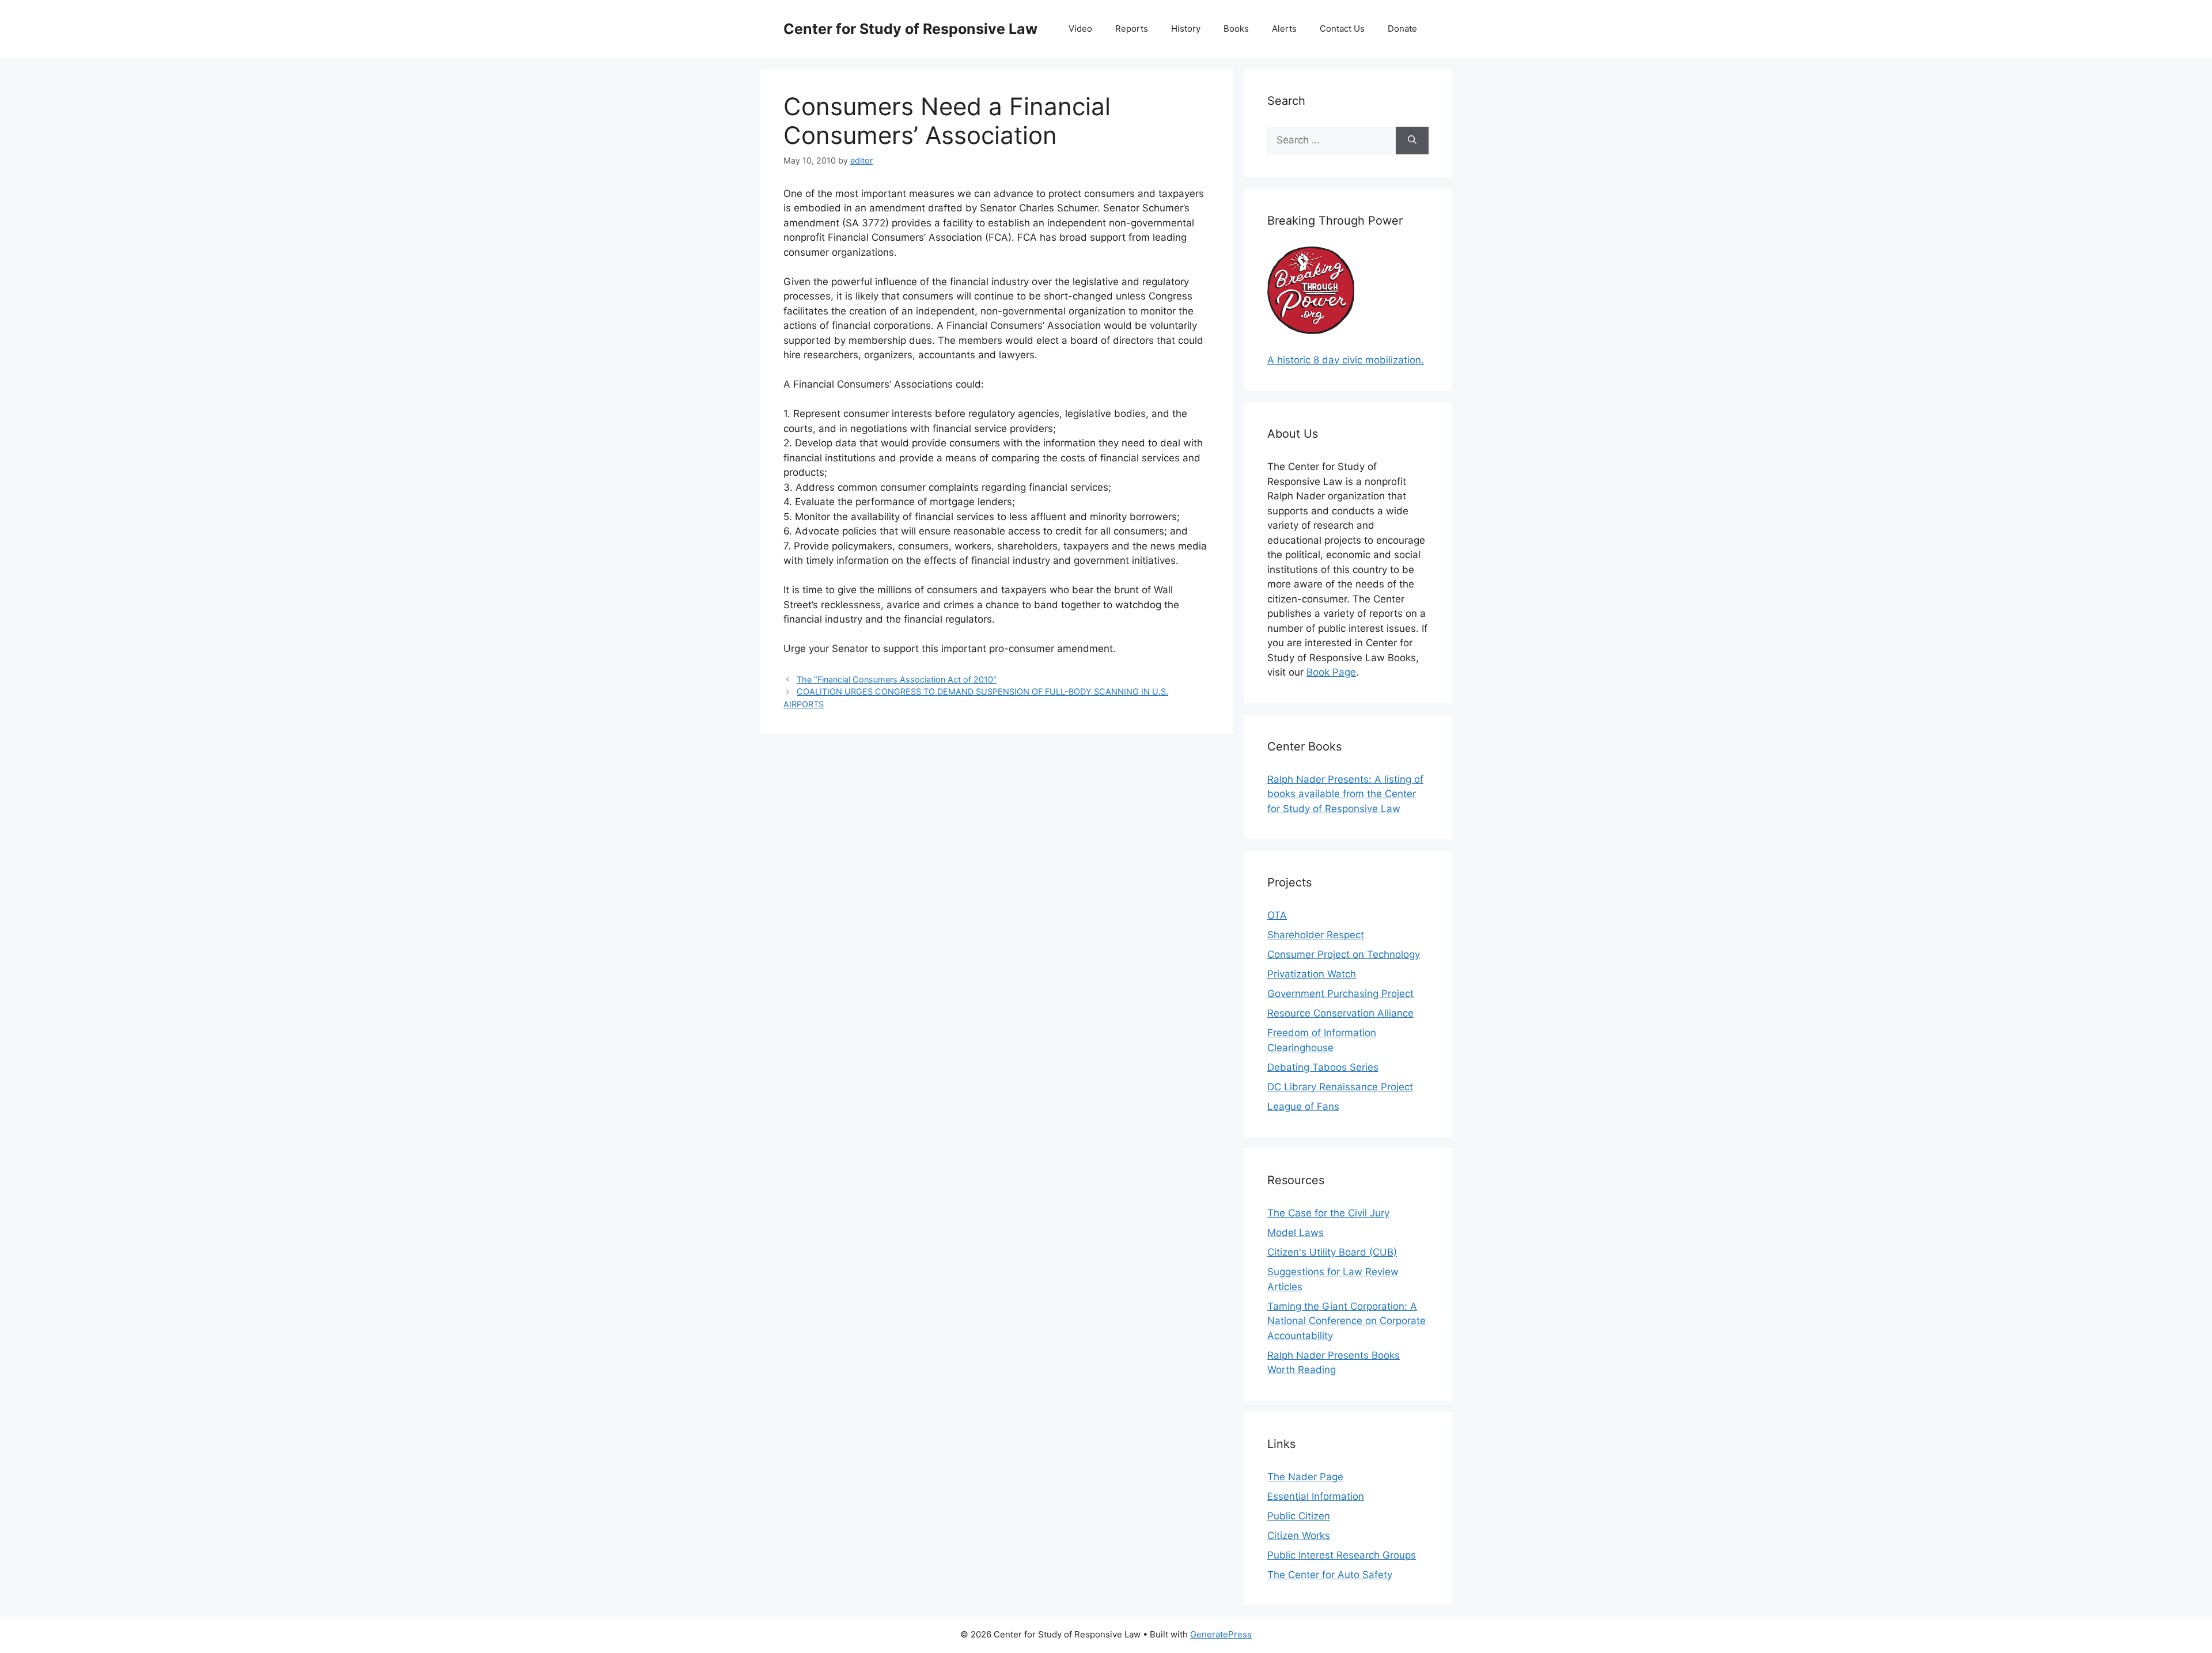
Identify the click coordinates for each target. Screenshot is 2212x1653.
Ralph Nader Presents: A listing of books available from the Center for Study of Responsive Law (1345, 794)
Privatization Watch (1312, 974)
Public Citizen (1299, 1516)
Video (1080, 29)
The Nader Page (1305, 1477)
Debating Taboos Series (1323, 1067)
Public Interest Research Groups (1342, 1555)
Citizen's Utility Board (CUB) (1332, 1252)
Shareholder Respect (1316, 935)
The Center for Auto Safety (1330, 1575)
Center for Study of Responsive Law (910, 29)
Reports (1132, 29)
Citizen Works (1299, 1536)
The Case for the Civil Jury (1328, 1213)
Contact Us (1342, 29)
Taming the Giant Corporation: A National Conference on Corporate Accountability (1346, 1321)
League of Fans (1303, 1106)
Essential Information (1316, 1496)
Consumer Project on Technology (1344, 954)
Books (1236, 29)
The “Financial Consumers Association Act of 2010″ (897, 679)
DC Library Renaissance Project (1340, 1087)
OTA (1277, 915)
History (1186, 29)
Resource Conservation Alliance (1340, 1013)
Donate (1402, 29)
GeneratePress (1221, 1634)
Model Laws (1296, 1233)
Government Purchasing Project (1340, 994)
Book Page (1331, 672)
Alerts (1284, 29)
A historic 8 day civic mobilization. (1346, 360)
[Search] (1412, 141)
